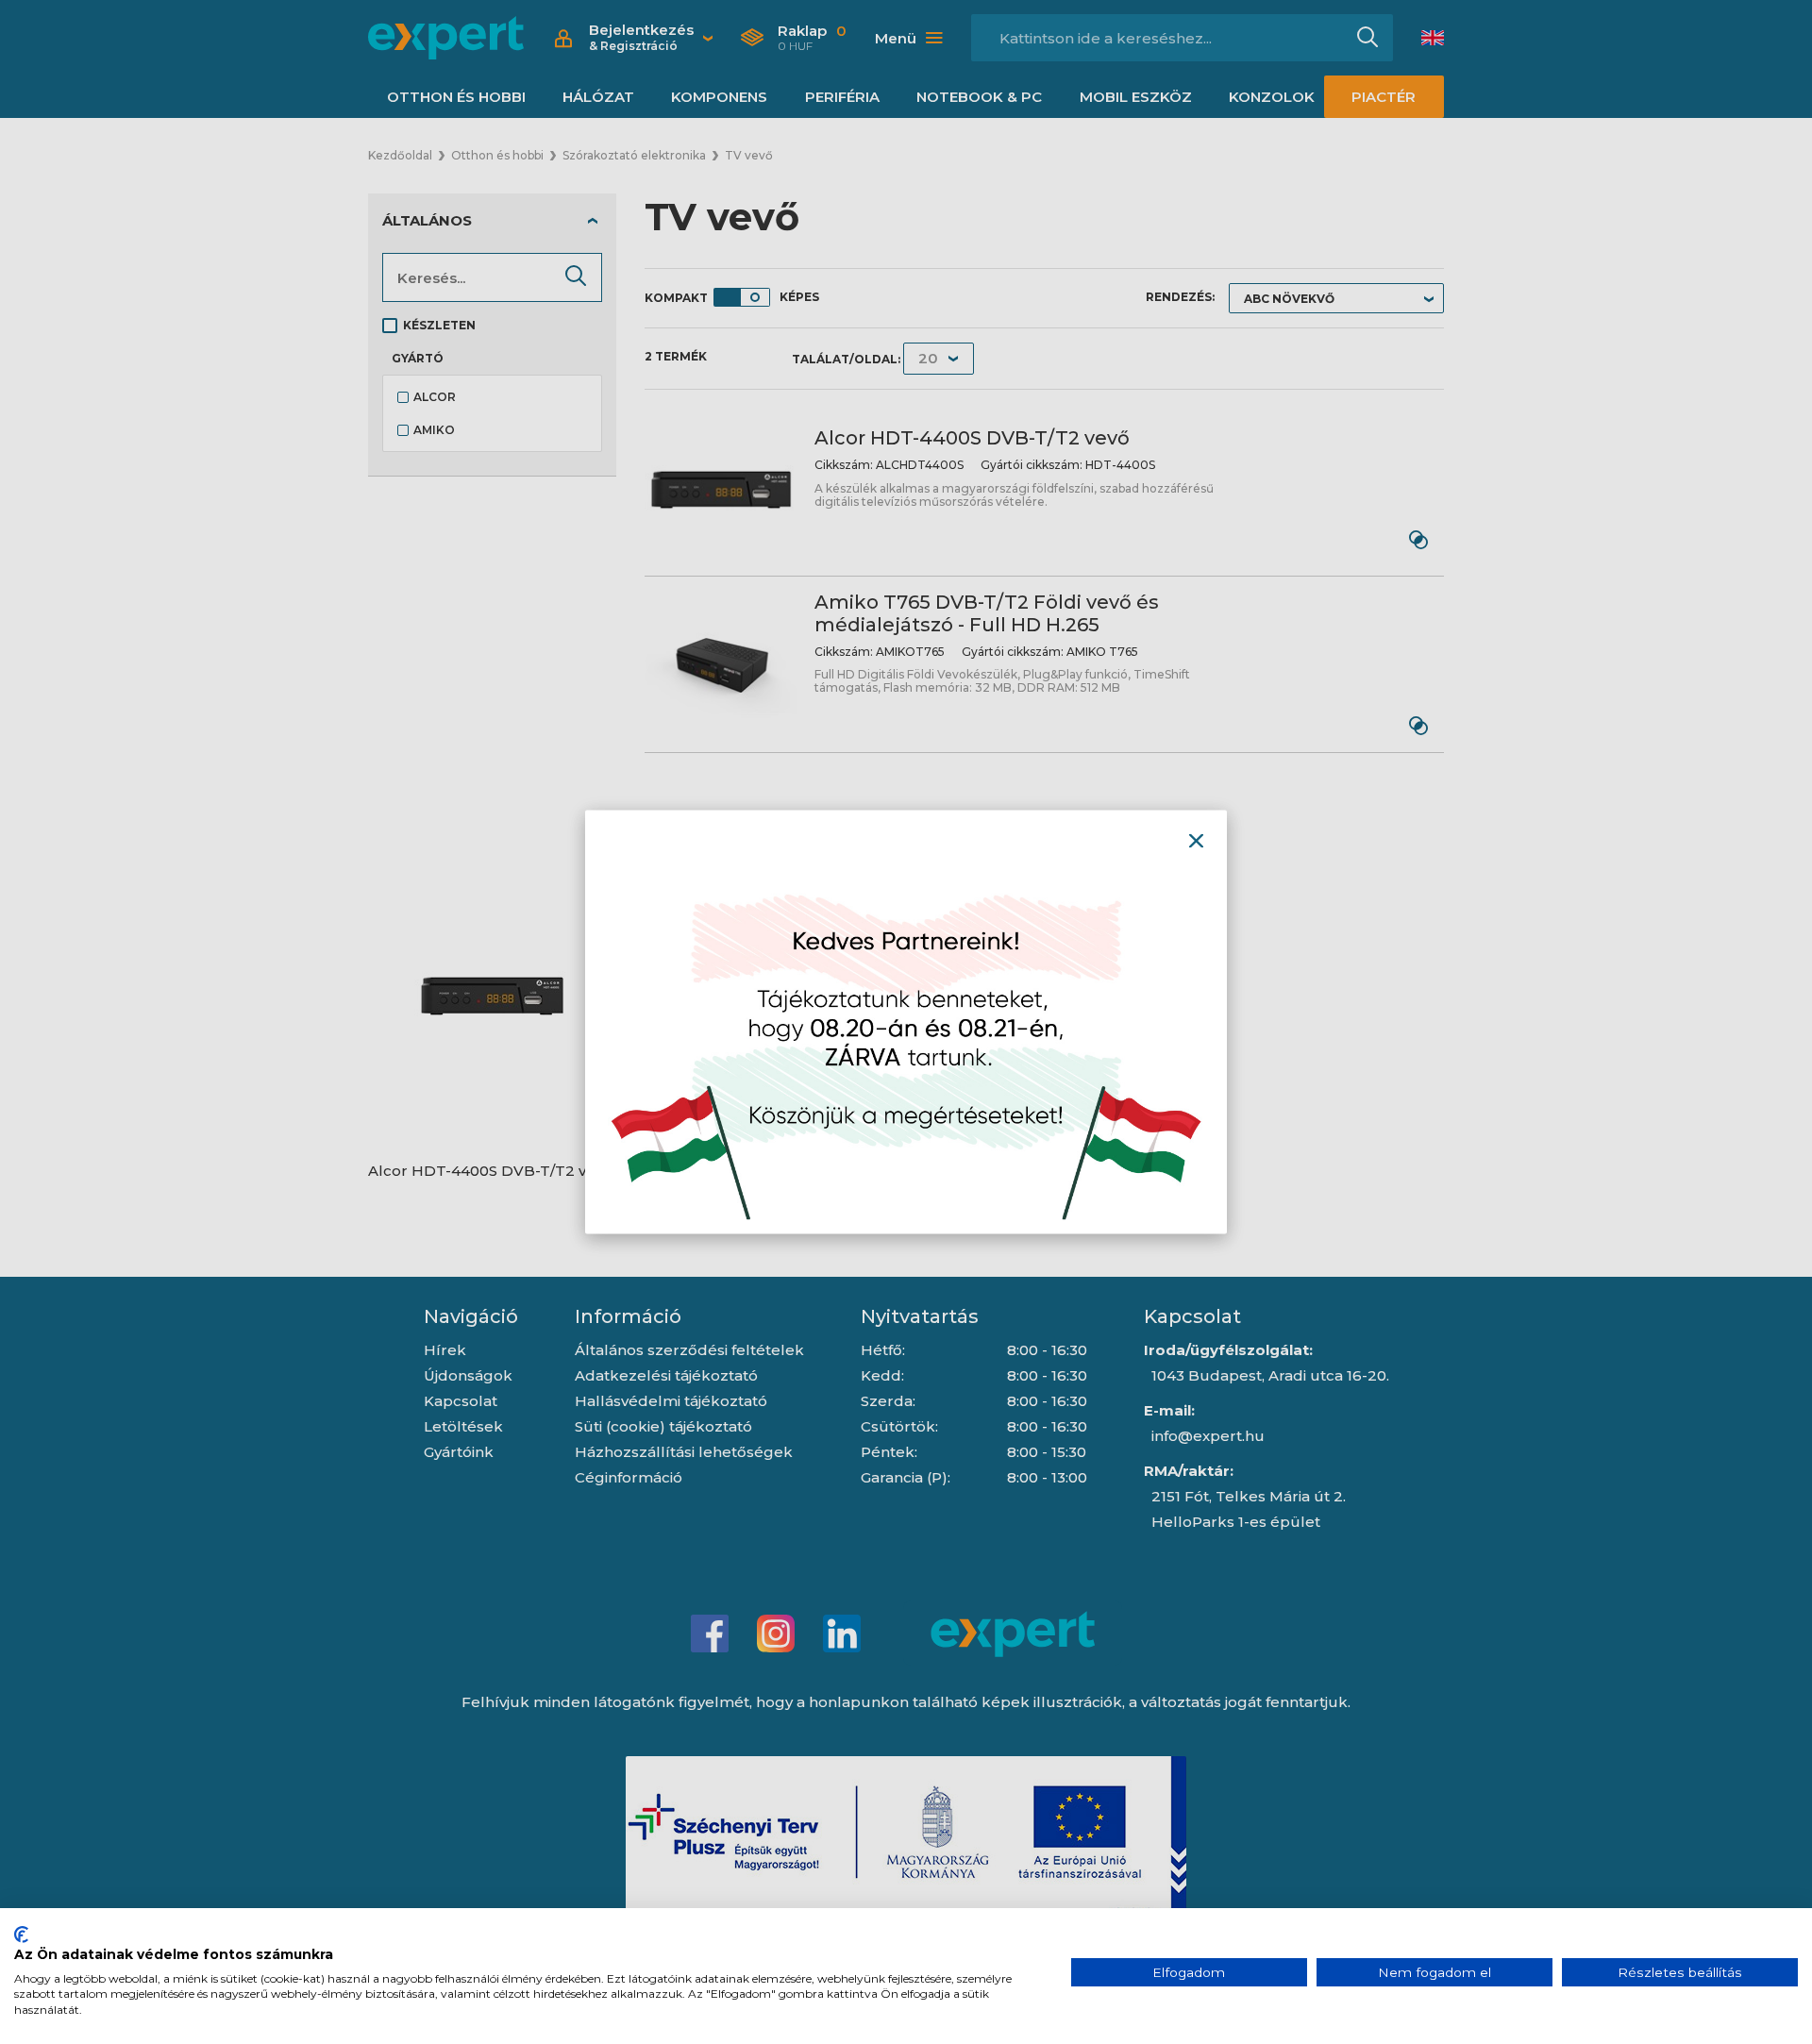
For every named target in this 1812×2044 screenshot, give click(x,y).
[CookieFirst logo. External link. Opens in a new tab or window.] (21, 1935)
